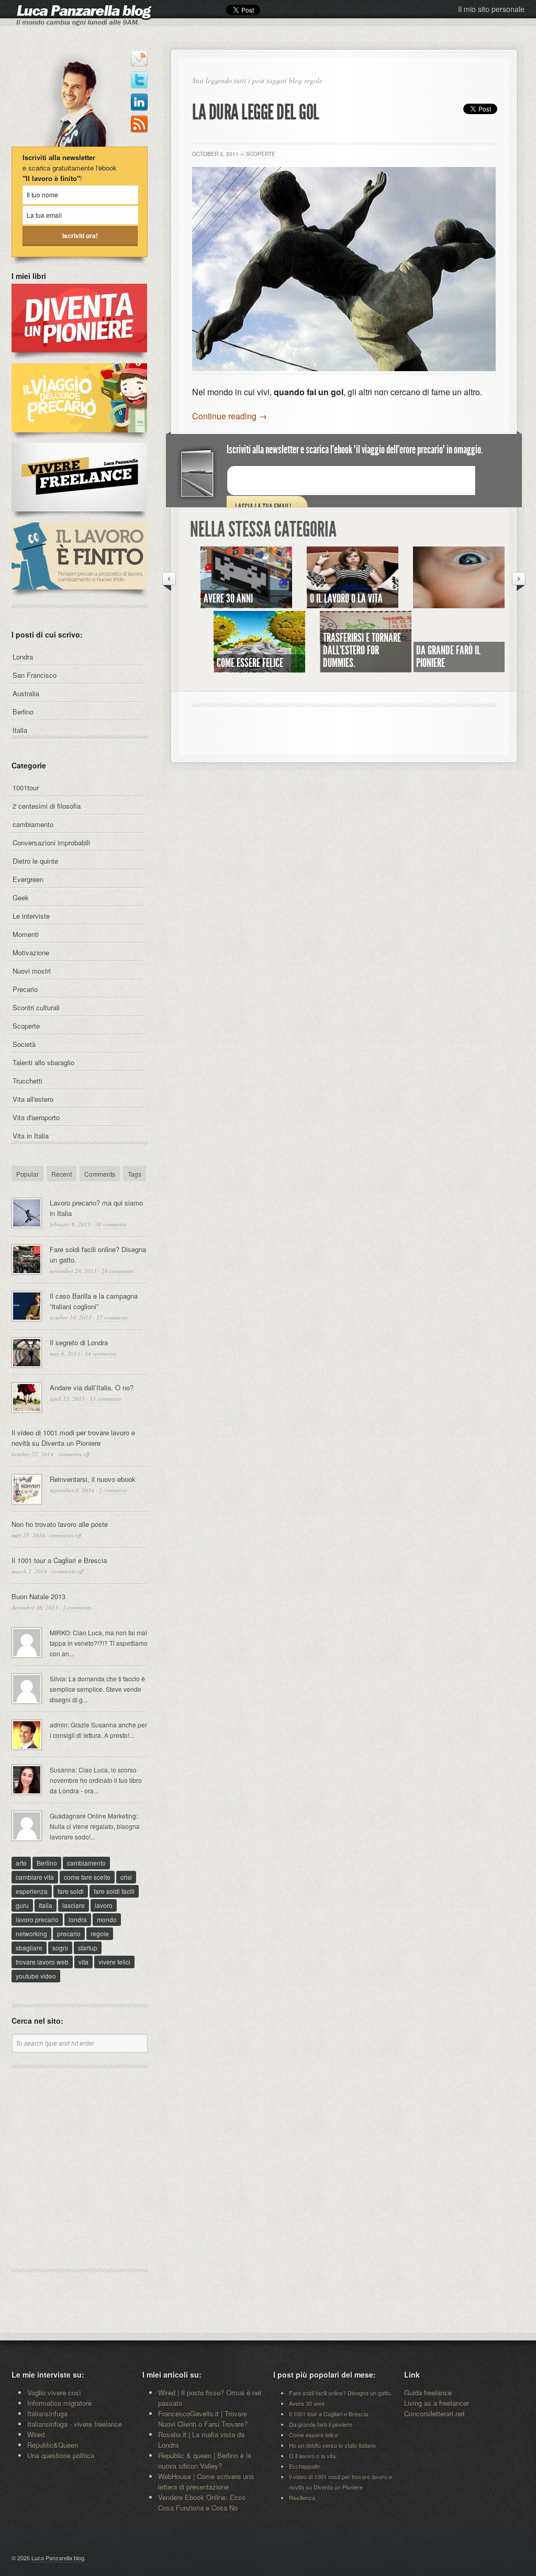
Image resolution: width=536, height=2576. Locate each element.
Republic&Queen (53, 2445)
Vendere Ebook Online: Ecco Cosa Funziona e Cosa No (202, 2502)
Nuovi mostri (32, 971)
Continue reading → (230, 416)
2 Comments (113, 1490)
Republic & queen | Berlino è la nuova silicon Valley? (205, 2461)
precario (69, 1933)
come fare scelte (87, 1877)
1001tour (26, 788)
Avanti (519, 581)
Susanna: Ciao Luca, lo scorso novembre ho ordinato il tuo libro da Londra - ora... (96, 1780)
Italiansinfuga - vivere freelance (75, 2424)
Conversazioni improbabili (51, 843)
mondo (107, 1919)
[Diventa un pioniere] (79, 358)
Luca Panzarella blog (58, 2558)
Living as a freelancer (437, 2403)
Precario (25, 989)
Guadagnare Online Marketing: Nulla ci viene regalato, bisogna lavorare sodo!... (95, 1826)
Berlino (23, 712)
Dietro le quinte (35, 861)
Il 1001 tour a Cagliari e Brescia (59, 1560)
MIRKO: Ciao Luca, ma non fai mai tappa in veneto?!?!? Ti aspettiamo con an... (99, 1643)
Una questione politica (61, 2455)
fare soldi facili (114, 1891)
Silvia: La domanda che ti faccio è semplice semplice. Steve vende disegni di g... (97, 1689)
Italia (20, 730)
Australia (26, 693)
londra (78, 1919)
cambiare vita (35, 1877)
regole (100, 1933)
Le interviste (31, 916)
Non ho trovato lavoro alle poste (60, 1524)
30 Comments (111, 1224)
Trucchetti (27, 1081)
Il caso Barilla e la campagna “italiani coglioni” (94, 1301)
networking (31, 1933)
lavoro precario (37, 1919)
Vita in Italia (31, 1136)
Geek (21, 897)
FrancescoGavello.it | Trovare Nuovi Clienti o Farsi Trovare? (203, 2419)
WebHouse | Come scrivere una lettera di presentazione (206, 2482)
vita (83, 1962)
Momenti (26, 934)
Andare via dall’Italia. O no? (92, 1387)
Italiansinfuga (47, 2413)
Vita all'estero (33, 1099)
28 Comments (117, 1271)
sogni (60, 1948)
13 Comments (105, 1398)
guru (22, 1905)
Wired (36, 2434)
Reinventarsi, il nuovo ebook (93, 1479)
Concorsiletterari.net (434, 2413)
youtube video (36, 1976)
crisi (126, 1877)
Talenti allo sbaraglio (43, 1062)
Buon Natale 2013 (38, 1596)
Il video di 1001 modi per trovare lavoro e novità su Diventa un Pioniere (73, 1438)
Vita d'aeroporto (36, 1117)
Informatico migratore (59, 2403)
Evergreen (28, 879)
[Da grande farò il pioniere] (459, 604)
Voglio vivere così (54, 2393)
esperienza (32, 1891)
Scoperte (261, 154)
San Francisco (35, 675)
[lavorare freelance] (79, 517)
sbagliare (29, 1948)
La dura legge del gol (256, 112)
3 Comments (77, 1607)
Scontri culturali (36, 1007)
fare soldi (71, 1891)
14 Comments (100, 1353)
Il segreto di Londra (79, 1342)
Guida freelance (428, 2393)
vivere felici (114, 1962)
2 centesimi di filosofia (47, 806)
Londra (23, 657)
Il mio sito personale (491, 9)
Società (24, 1044)
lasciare (74, 1905)
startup (88, 1948)
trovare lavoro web (42, 1962)
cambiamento (33, 824)
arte (21, 1863)
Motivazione (31, 952)
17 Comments (112, 1317)
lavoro (104, 1905)
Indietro (169, 581)
